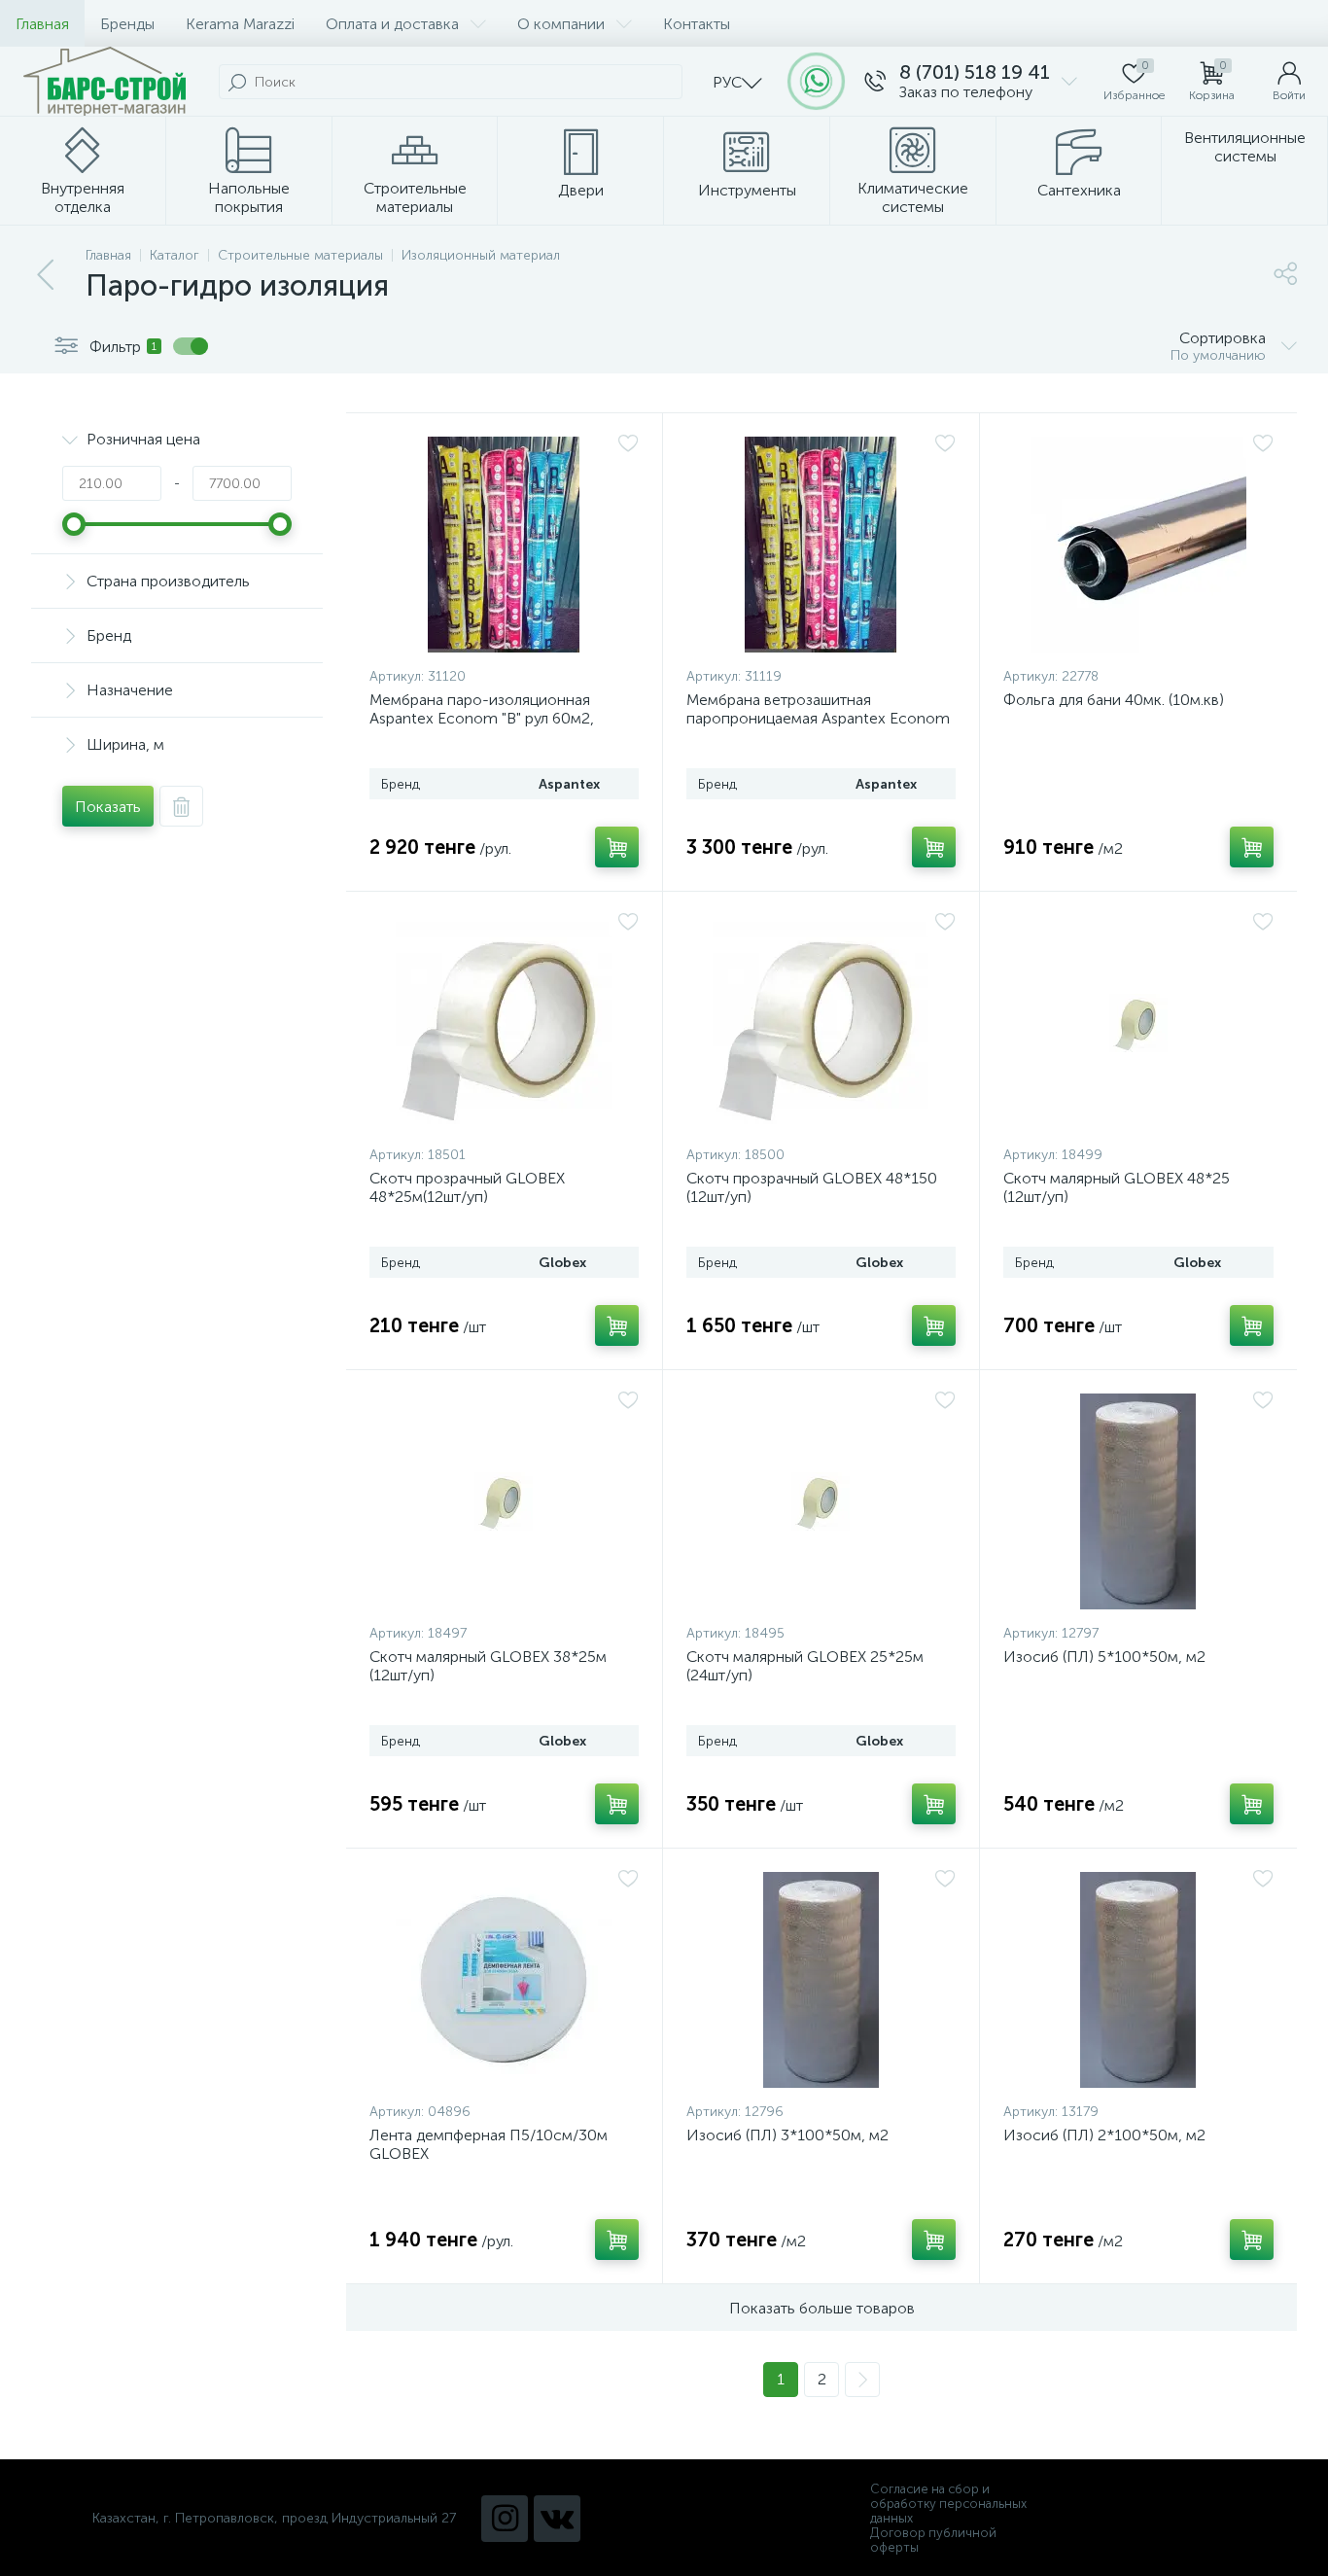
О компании (561, 24)
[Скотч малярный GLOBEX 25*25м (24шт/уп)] (821, 1501)
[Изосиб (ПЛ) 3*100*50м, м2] (821, 1980)
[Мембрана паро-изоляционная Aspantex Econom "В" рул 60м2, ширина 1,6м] (504, 545)
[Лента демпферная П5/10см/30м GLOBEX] (504, 1980)
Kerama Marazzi (240, 24)
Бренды (127, 24)
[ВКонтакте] (557, 2519)
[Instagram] (505, 2519)
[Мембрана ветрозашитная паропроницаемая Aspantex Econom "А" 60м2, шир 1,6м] (821, 545)
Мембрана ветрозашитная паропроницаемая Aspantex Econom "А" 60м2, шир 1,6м (818, 718)
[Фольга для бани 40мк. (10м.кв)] (1138, 545)
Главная (42, 24)
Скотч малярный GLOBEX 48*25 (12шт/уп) (1117, 1187)
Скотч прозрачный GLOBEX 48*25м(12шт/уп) (467, 1187)
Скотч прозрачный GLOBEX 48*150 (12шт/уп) (812, 1187)
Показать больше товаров (822, 2308)
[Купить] (617, 847)
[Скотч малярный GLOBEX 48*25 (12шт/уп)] (1138, 1023)
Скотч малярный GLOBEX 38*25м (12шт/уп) (488, 1666)
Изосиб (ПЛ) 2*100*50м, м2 (1104, 2135)
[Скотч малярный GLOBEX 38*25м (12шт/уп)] (504, 1501)
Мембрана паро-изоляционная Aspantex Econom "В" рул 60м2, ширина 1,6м (482, 718)
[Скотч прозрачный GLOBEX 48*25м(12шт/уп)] (504, 1023)
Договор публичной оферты (933, 2540)
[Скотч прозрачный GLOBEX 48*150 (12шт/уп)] (821, 1023)
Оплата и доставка (392, 24)
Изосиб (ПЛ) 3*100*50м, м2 (787, 2135)
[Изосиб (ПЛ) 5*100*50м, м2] (1138, 1501)
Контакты (697, 24)
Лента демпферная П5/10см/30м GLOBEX (489, 2144)
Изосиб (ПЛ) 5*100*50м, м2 (1104, 1657)
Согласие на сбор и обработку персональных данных (948, 2504)
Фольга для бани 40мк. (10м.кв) (1114, 700)
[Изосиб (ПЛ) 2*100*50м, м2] (1138, 1980)
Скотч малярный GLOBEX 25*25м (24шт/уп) (805, 1666)
